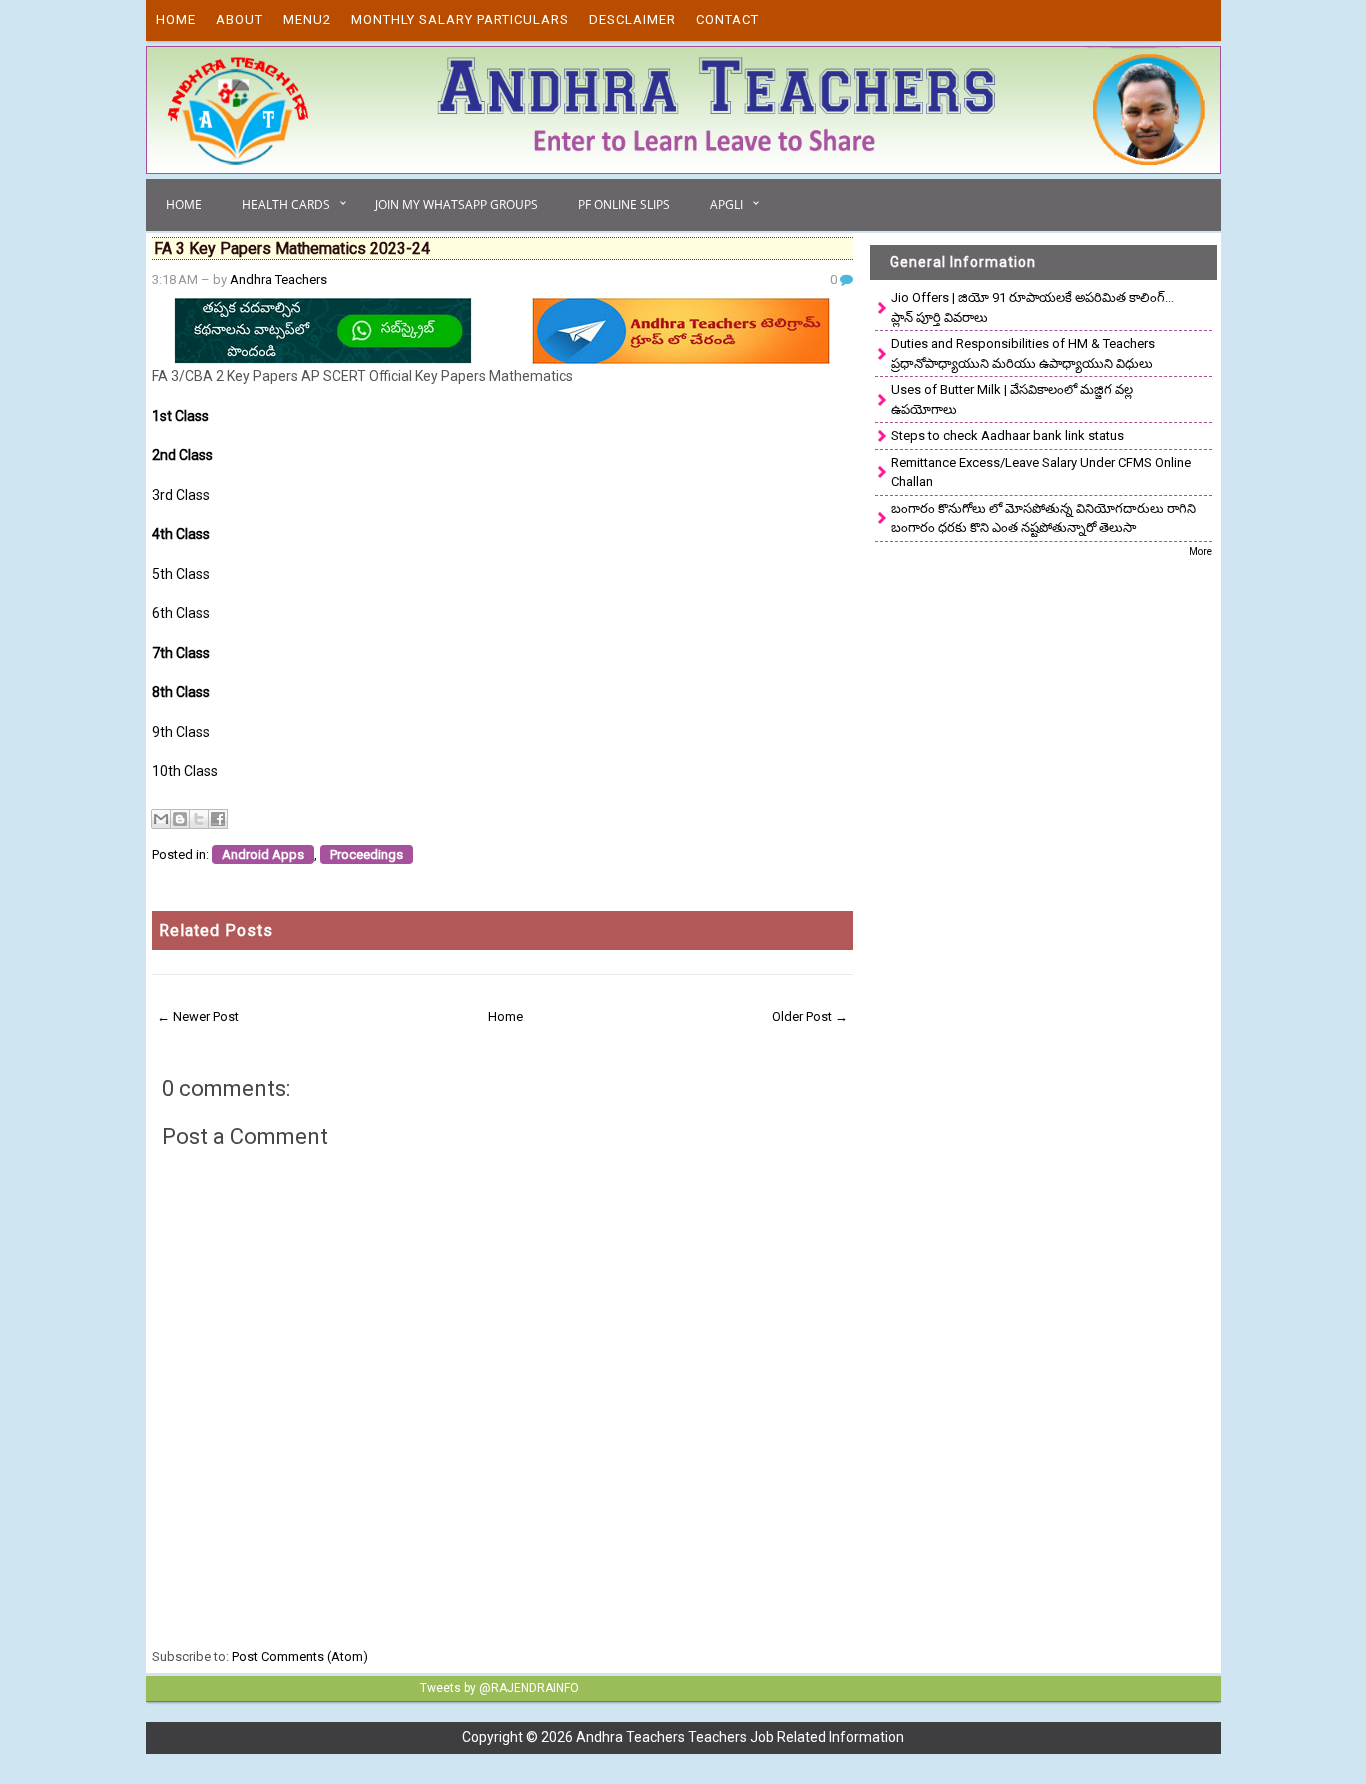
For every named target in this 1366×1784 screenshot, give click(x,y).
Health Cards (286, 204)
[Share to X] (199, 819)
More (1200, 551)
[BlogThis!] (180, 819)
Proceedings (366, 854)
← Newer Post (198, 1016)
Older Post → (810, 1016)
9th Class (181, 732)
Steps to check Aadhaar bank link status (1007, 435)
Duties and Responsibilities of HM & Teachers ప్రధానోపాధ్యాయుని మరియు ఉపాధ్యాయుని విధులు (1023, 353)
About (239, 19)
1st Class (182, 416)
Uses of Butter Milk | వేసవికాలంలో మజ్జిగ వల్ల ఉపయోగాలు (1012, 399)
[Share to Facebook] (218, 819)
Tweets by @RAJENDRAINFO (499, 1688)
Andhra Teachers (278, 279)
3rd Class (181, 495)
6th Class (181, 613)
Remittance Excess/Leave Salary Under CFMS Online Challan (1041, 472)
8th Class (181, 692)
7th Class (181, 653)
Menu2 (307, 19)
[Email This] (161, 819)
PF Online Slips (624, 204)
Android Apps (263, 854)
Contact (727, 19)
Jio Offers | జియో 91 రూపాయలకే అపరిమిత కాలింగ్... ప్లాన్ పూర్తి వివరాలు (1032, 307)
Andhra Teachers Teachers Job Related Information (740, 1737)
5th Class (181, 574)
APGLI (726, 204)
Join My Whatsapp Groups (456, 204)
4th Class (181, 534)
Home (176, 19)
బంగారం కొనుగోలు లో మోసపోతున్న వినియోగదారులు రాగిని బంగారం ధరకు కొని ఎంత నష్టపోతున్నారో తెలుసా (1043, 518)
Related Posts (216, 930)
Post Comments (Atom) (300, 1656)
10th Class (185, 771)
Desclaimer (632, 19)
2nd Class (182, 455)
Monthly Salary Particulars (460, 19)
